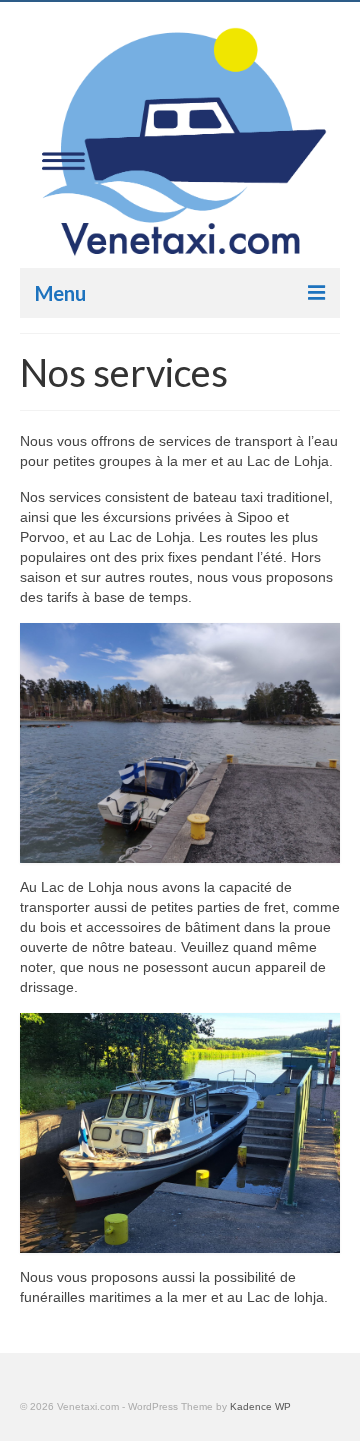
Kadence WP (260, 1406)
